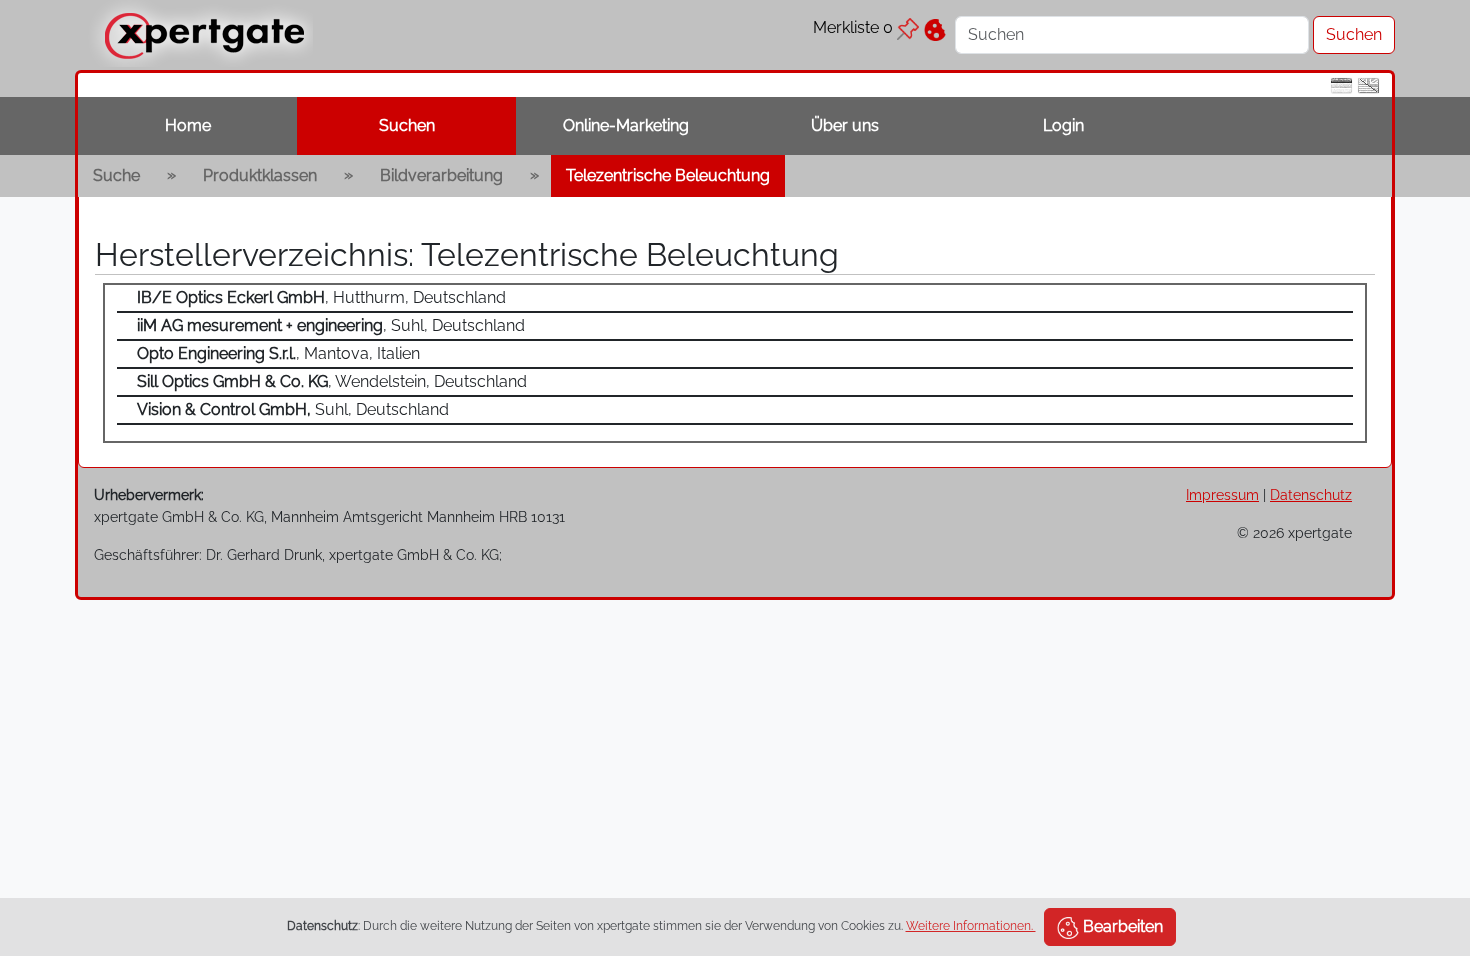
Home (188, 125)
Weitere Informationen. (971, 926)
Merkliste (853, 27)
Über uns (845, 125)
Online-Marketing (626, 125)
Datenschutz (1311, 494)
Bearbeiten (1121, 926)
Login (1063, 125)
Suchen (407, 125)
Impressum (1222, 494)
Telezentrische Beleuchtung (668, 175)
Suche (116, 175)
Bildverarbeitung (441, 175)
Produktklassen (260, 175)
